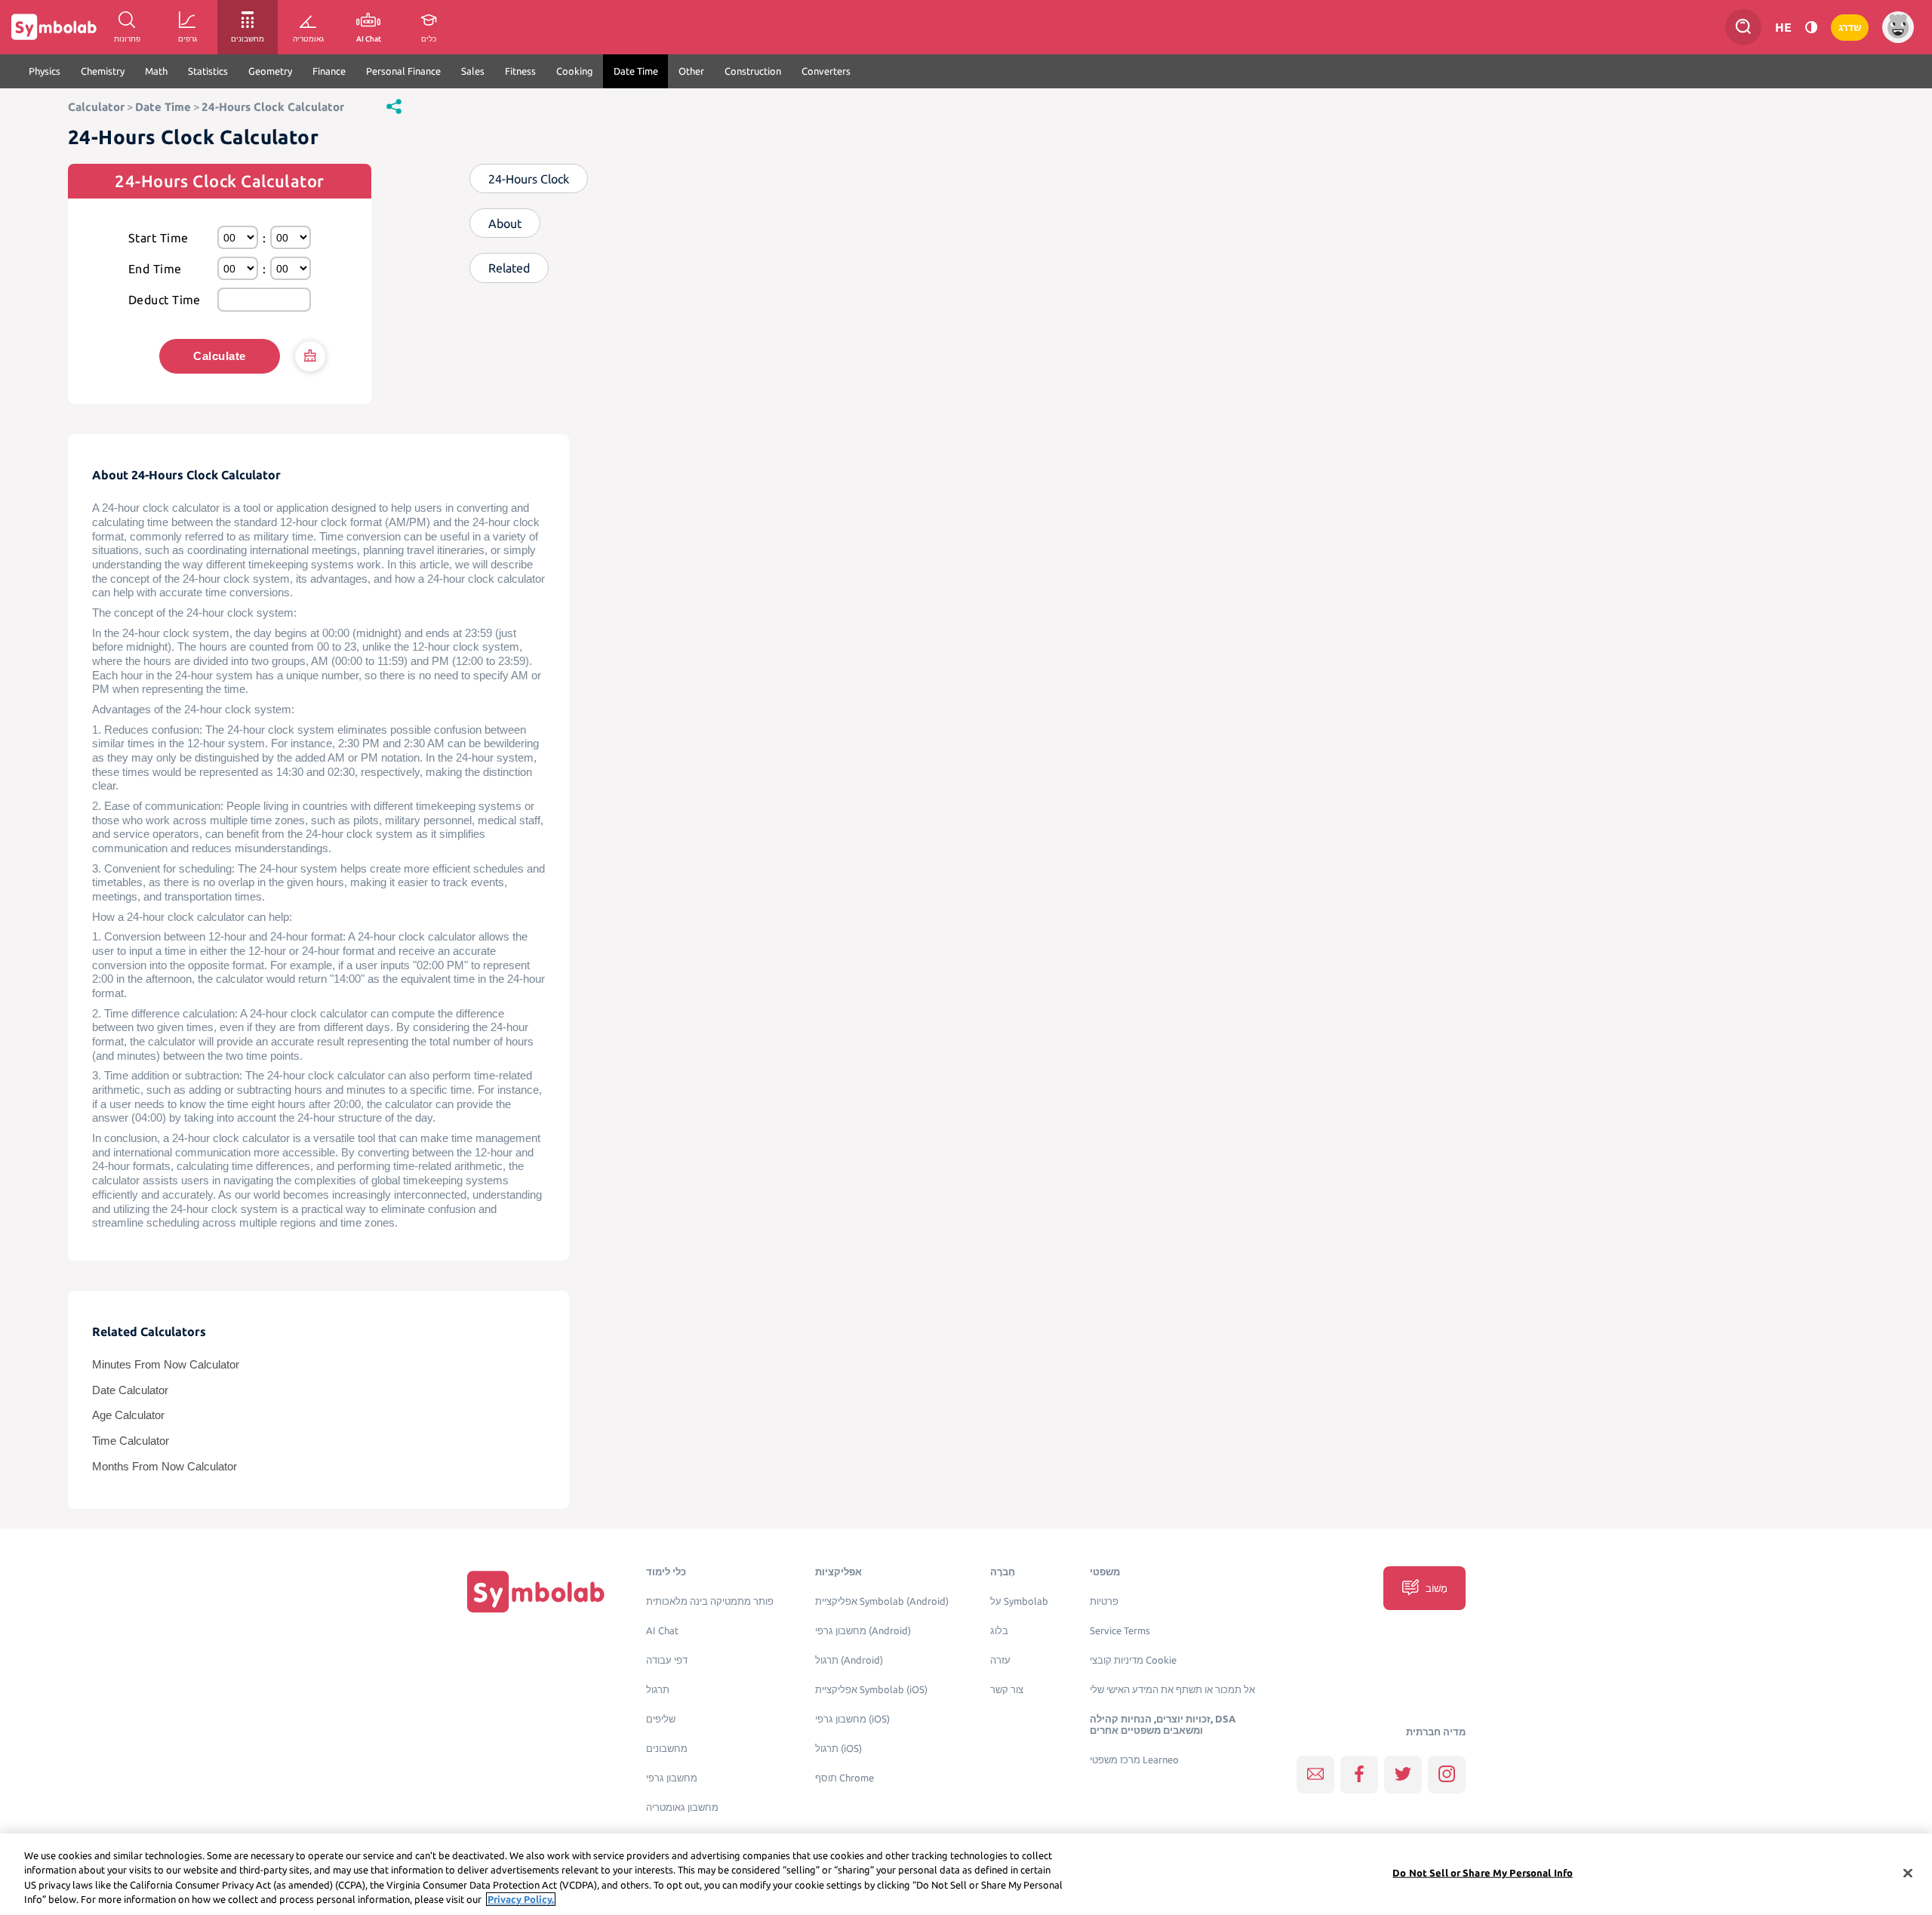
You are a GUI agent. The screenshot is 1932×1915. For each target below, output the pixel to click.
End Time (155, 269)
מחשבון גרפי (672, 1778)
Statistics (208, 71)
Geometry (270, 71)
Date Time (636, 71)
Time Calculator (131, 1441)
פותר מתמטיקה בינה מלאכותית (710, 1601)
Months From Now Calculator (165, 1467)
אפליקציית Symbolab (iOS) (871, 1690)
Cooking (575, 71)
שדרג (1850, 28)
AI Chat (662, 1631)
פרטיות (1104, 1601)
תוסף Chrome (844, 1778)
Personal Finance (403, 71)
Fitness (520, 71)
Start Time (158, 238)
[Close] (1908, 1873)
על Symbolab (1019, 1601)
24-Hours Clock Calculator (273, 107)
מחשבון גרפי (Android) (863, 1631)
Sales (473, 71)
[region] (966, 1874)
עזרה (1000, 1660)
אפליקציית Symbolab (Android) (882, 1601)
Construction (753, 71)
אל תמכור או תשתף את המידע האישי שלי (1172, 1690)
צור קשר (1007, 1690)
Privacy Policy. (521, 1899)
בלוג (999, 1631)
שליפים (661, 1719)
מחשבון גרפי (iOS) (852, 1719)
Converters (826, 71)
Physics (45, 71)
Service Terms (1120, 1631)
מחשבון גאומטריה (682, 1807)
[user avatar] (1898, 27)
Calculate (219, 356)
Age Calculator (128, 1415)
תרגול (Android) (849, 1660)
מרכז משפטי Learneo (1134, 1760)
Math (156, 71)
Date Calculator (130, 1390)
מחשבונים (667, 1749)
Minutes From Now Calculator (166, 1365)
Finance (329, 71)
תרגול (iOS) (838, 1749)
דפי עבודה (667, 1660)
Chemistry (103, 71)
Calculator (96, 107)
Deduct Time (165, 300)
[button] (394, 106)
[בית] (536, 1592)
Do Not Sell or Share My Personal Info (1483, 1873)
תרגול (658, 1690)
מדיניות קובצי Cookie (1133, 1660)
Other (691, 71)
